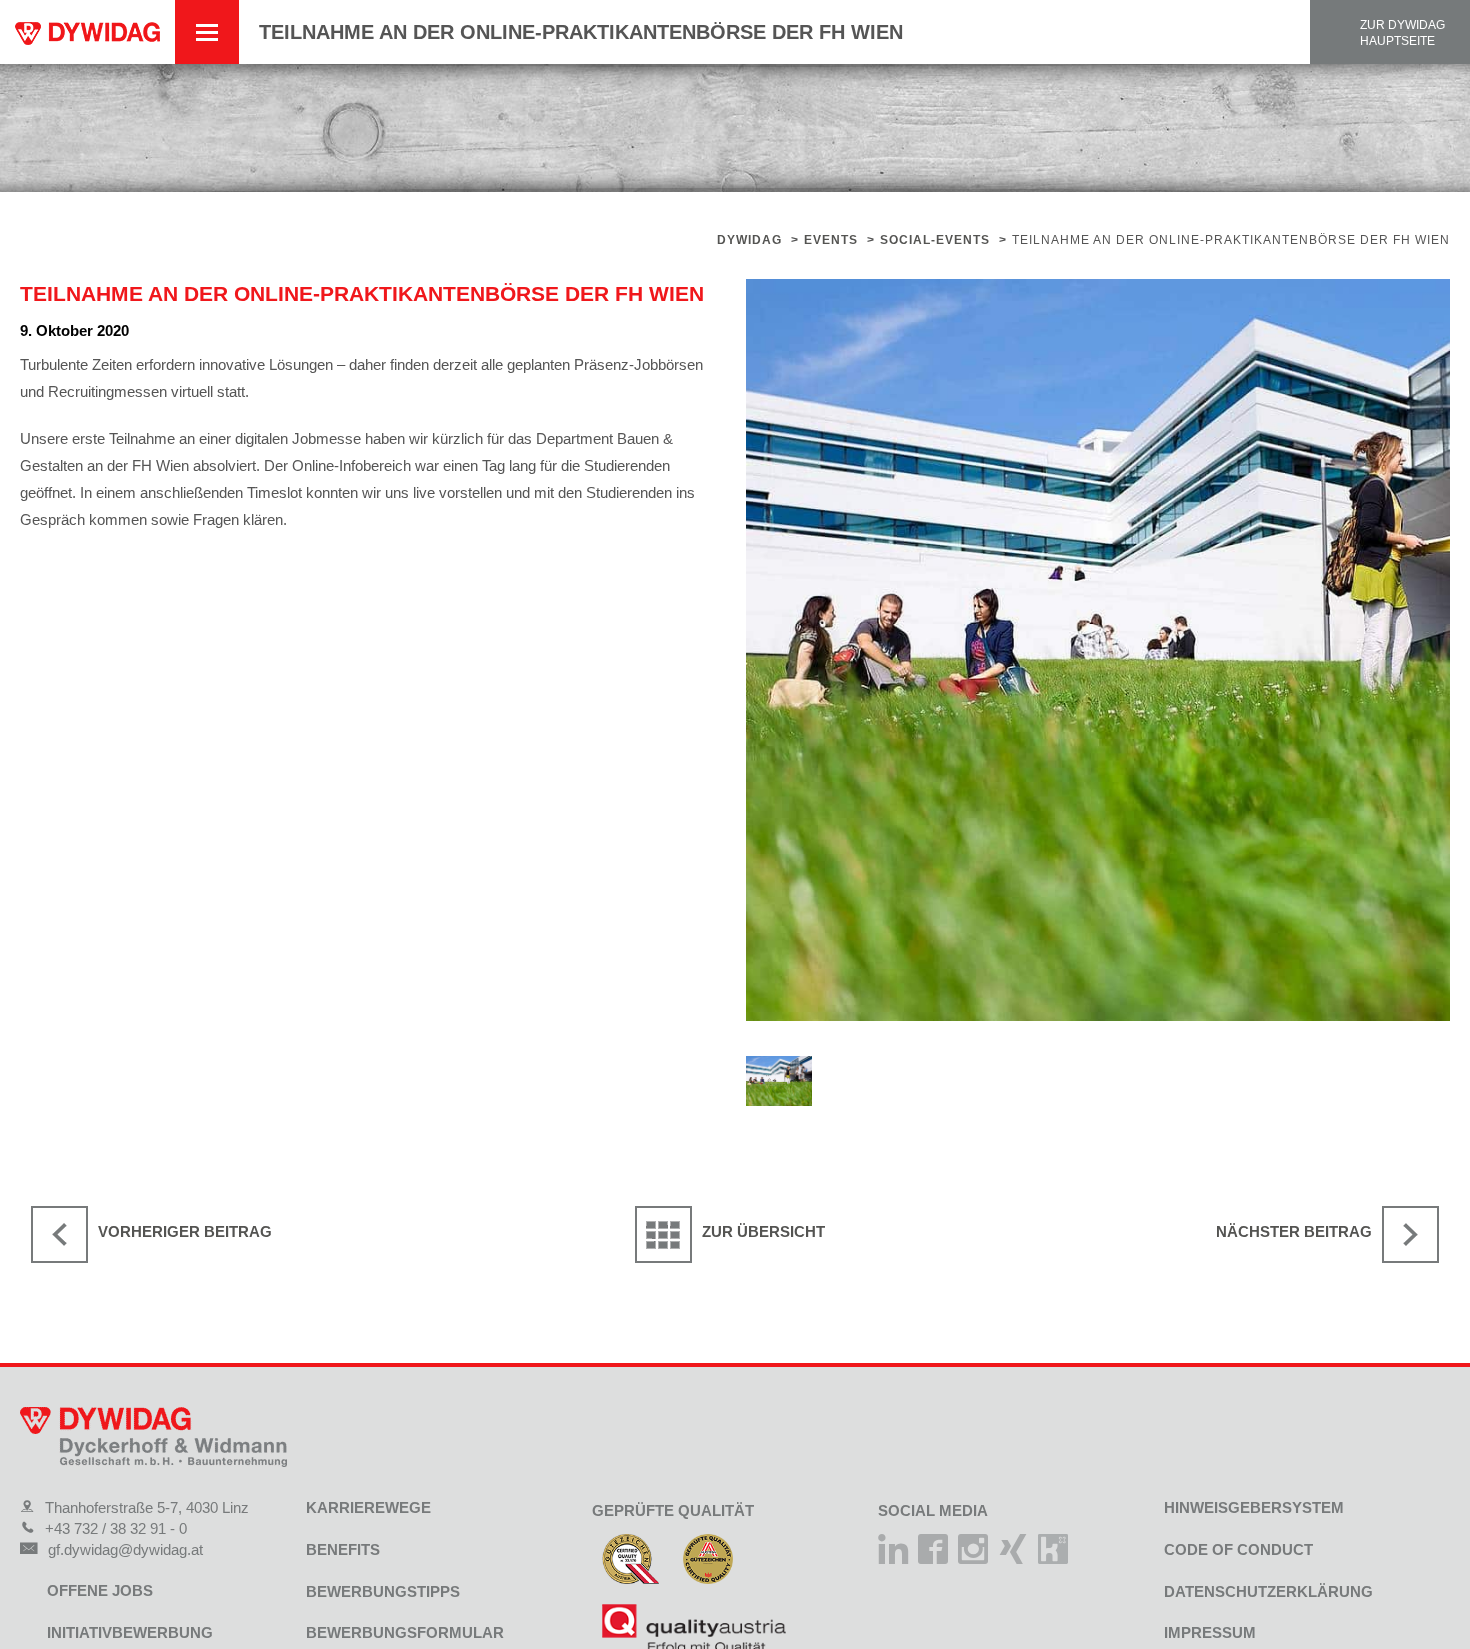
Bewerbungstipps (383, 1591)
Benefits (343, 1549)
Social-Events (935, 240)
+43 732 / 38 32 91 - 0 (116, 1528)
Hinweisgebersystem (1254, 1507)
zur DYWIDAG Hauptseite (1402, 33)
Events (831, 240)
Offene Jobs (100, 1590)
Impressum (1210, 1632)
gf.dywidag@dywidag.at (125, 1549)
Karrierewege (368, 1507)
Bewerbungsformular (405, 1632)
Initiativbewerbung (130, 1632)
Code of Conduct (1238, 1549)
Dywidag (749, 240)
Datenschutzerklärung (1268, 1591)
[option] (1098, 650)
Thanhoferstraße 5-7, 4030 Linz (147, 1507)
